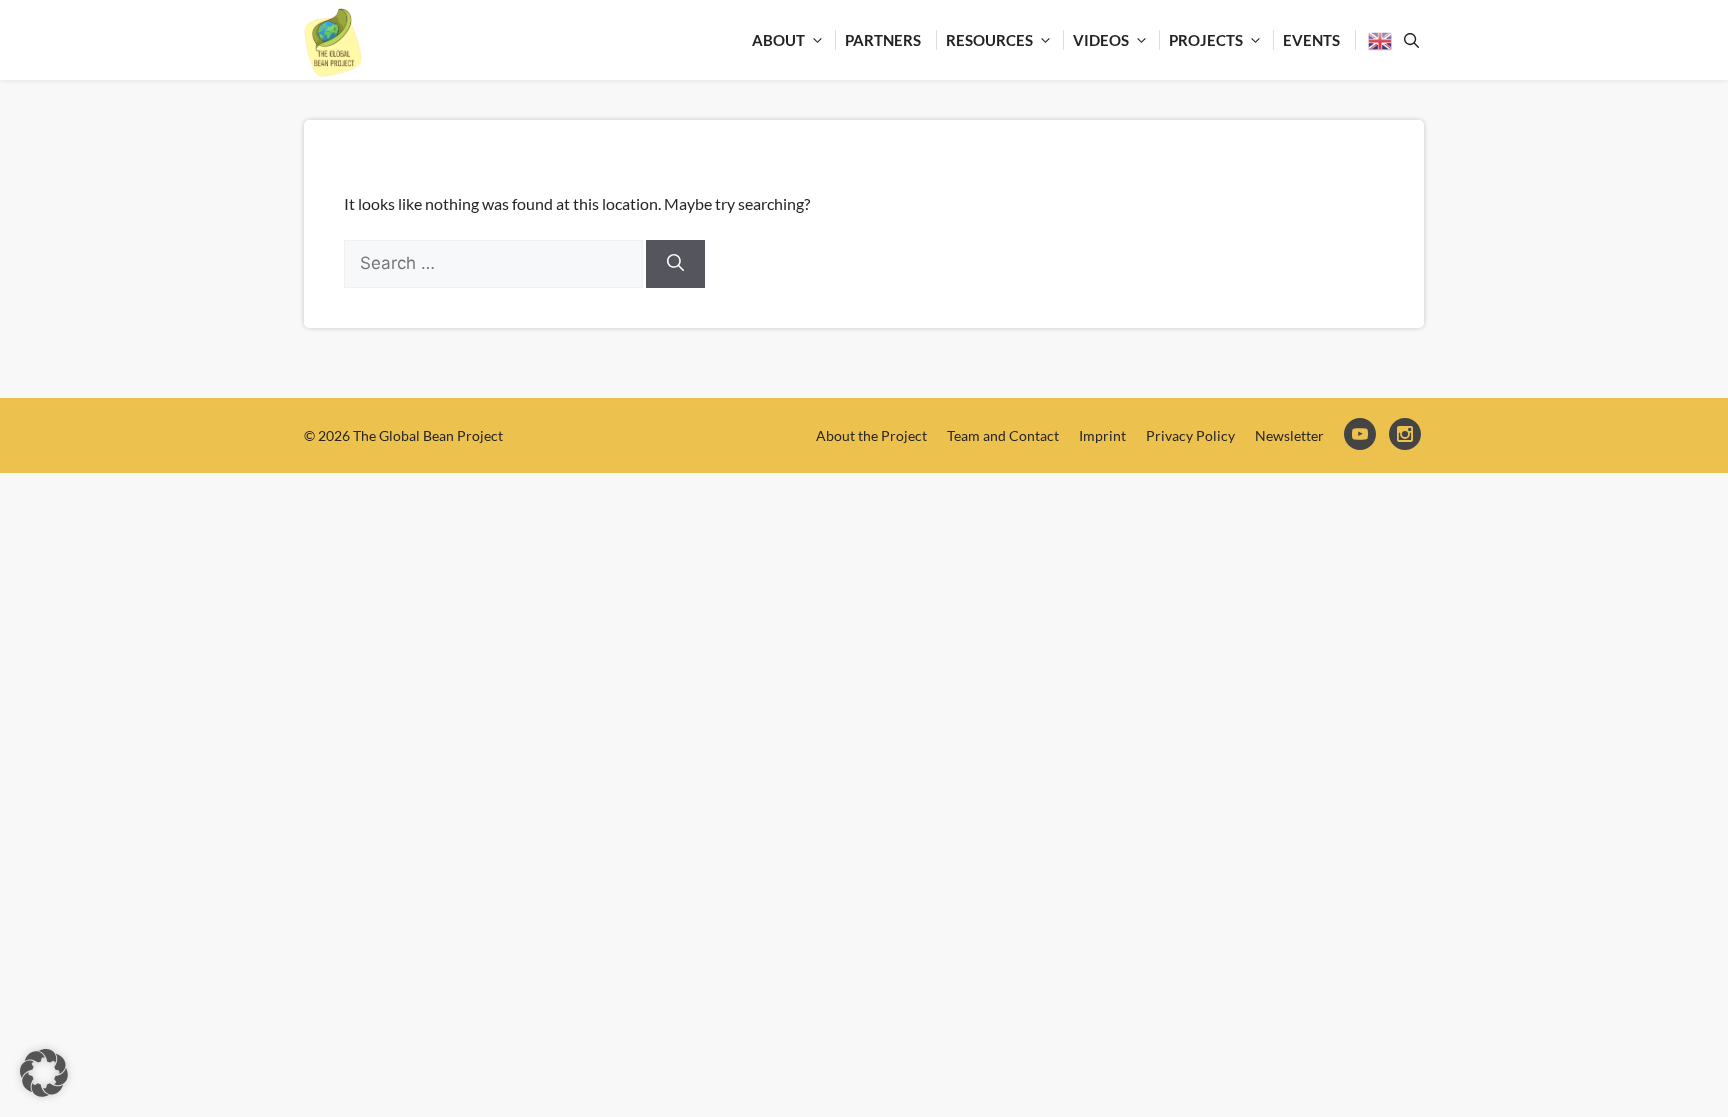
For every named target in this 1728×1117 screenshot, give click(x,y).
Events (1311, 40)
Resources (989, 40)
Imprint (1102, 435)
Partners (883, 40)
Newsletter (1289, 435)
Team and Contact (1003, 435)
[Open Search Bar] (1408, 40)
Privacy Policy (1190, 435)
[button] (44, 1073)
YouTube (1361, 435)
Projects (1206, 40)
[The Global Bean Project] (333, 43)
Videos (1101, 40)
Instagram (1406, 435)
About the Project (871, 435)
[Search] (675, 264)
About (778, 40)
